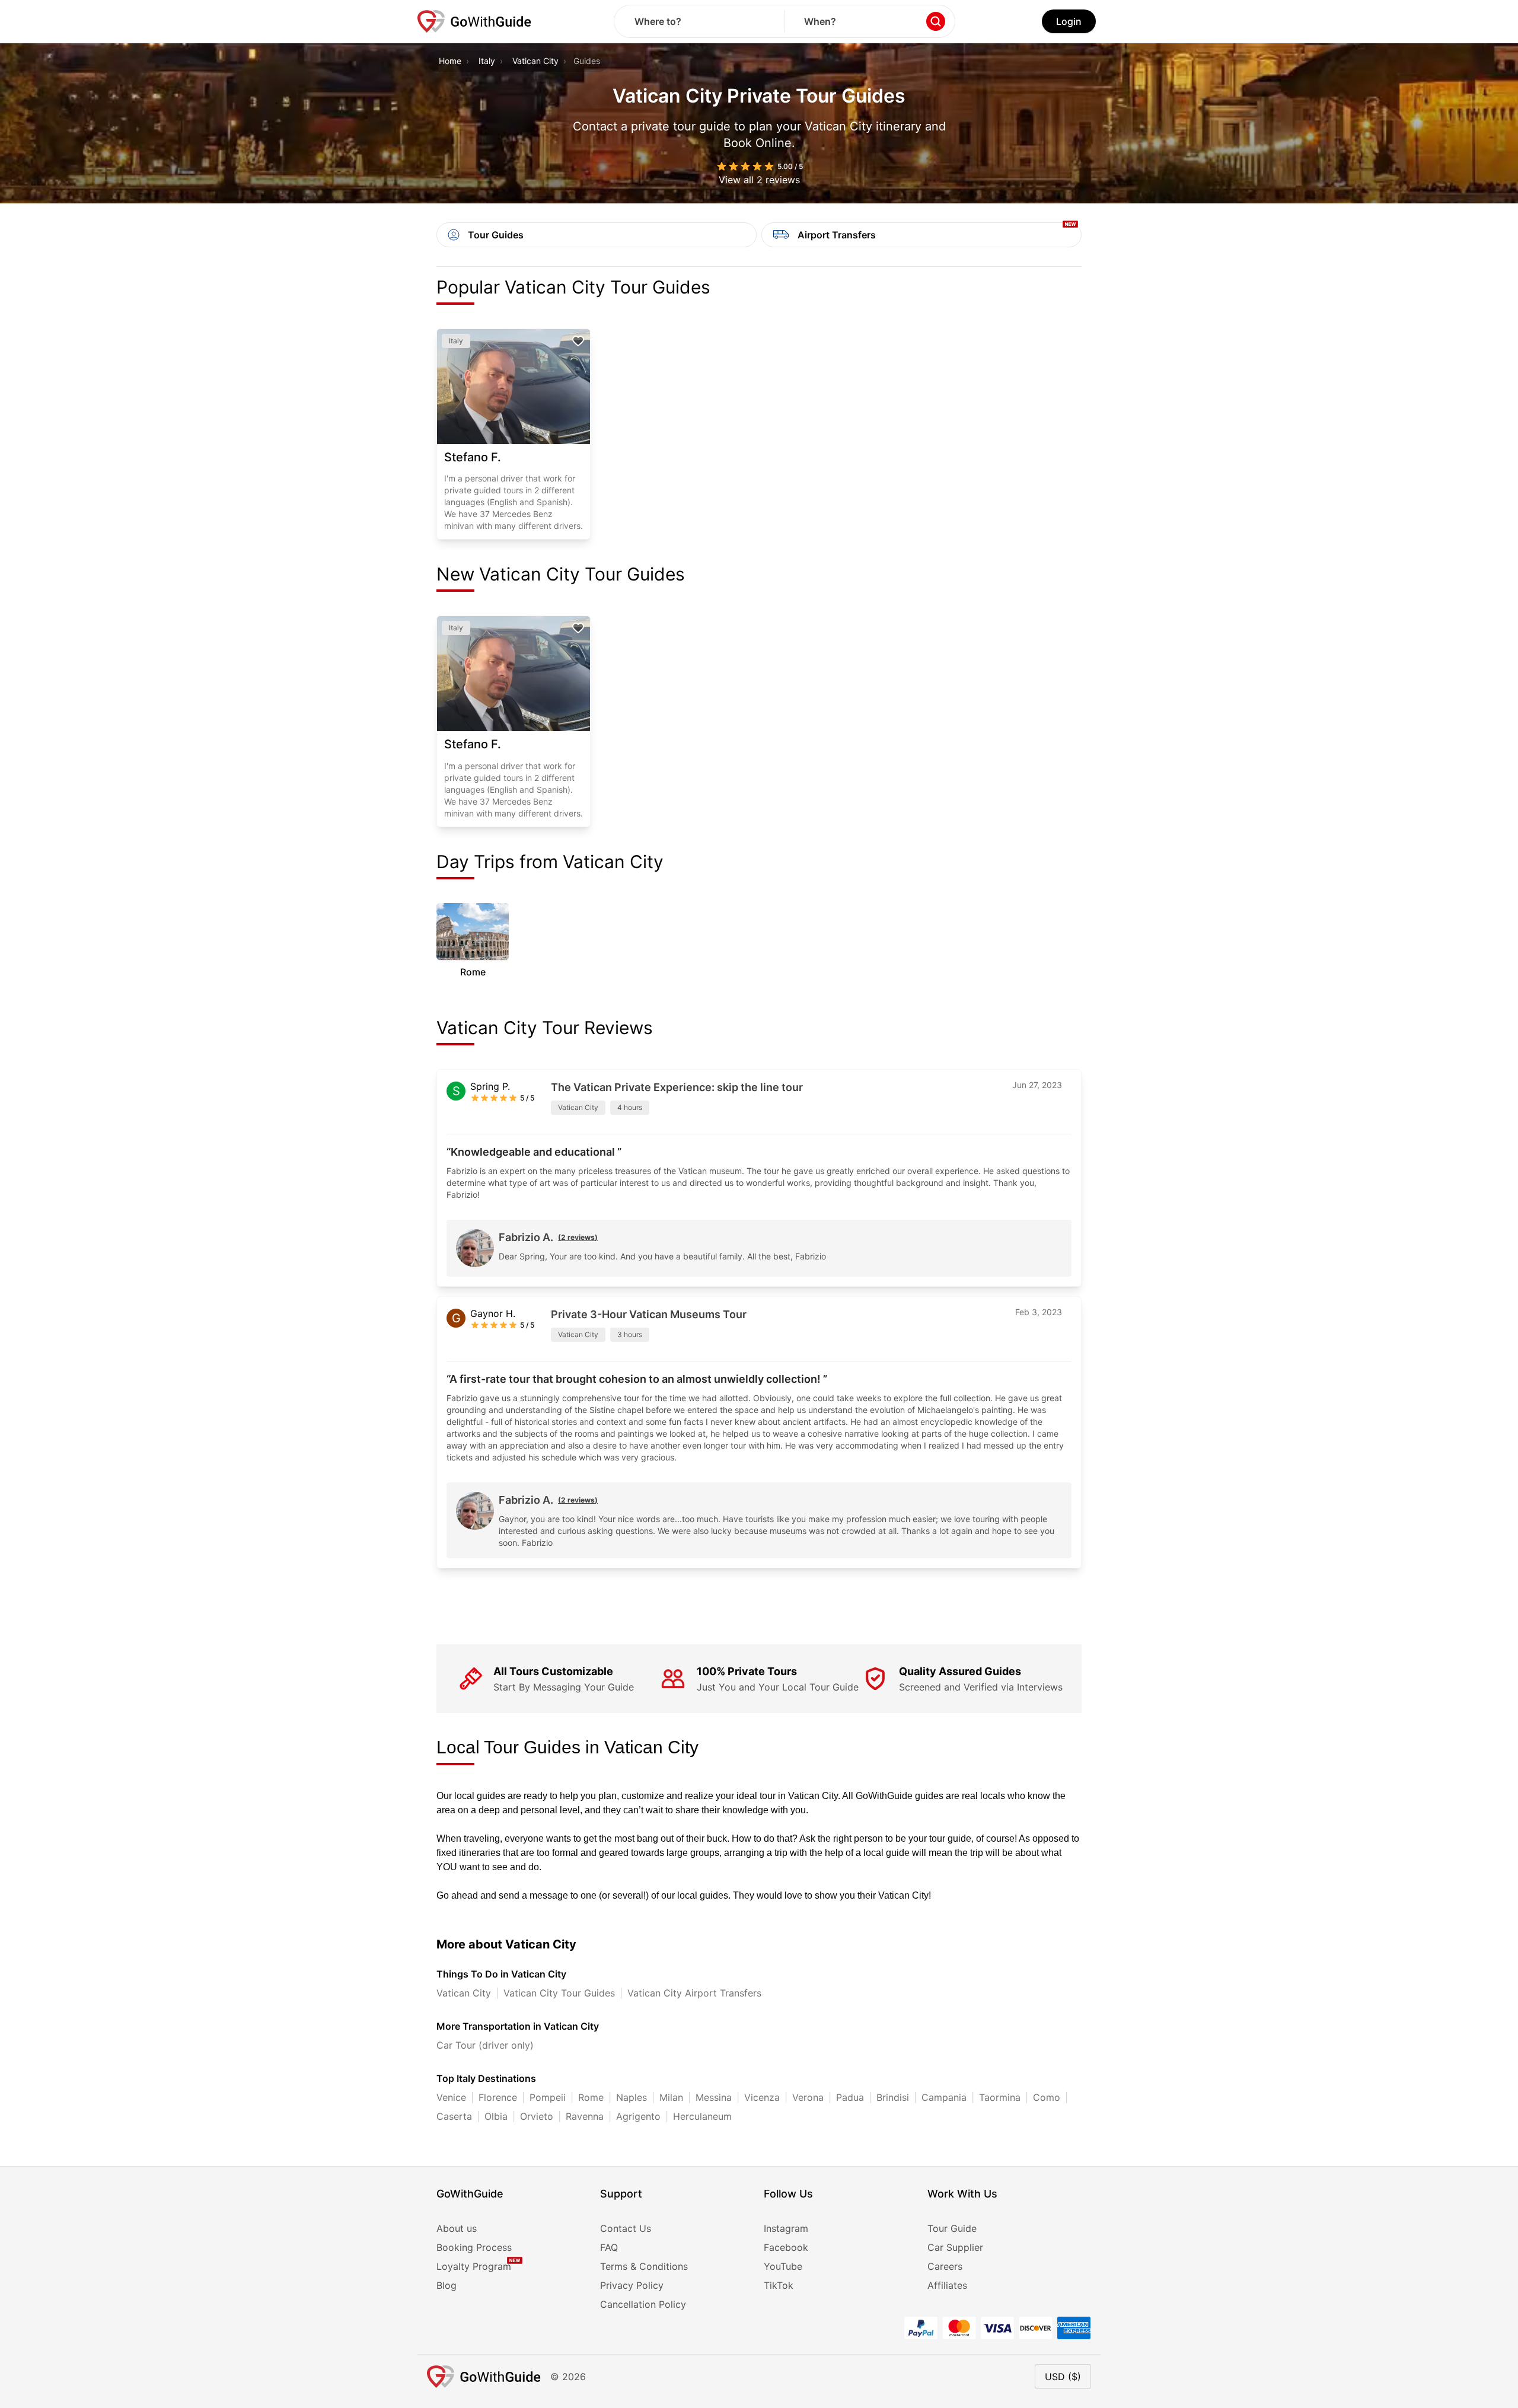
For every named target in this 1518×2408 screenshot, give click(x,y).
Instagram (786, 2228)
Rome (591, 2097)
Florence (498, 2097)
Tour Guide (952, 2228)
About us (457, 2228)
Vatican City (535, 61)
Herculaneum (702, 2116)
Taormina (1000, 2097)
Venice (451, 2097)
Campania (944, 2097)
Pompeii (548, 2097)
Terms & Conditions (644, 2266)
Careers (945, 2266)
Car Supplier (955, 2247)
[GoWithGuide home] (474, 21)
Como (1047, 2097)
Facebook (786, 2247)
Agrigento (638, 2116)
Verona (808, 2097)
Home (450, 61)
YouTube (783, 2266)
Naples (632, 2097)
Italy (487, 61)
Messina (714, 2097)
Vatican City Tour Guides (559, 1993)
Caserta (454, 2116)
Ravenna (585, 2116)
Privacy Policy (632, 2285)
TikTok (779, 2285)
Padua (850, 2097)
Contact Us (626, 2228)
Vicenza (762, 2097)
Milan (671, 2097)
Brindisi (893, 2097)
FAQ (609, 2247)
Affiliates (947, 2285)
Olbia (496, 2116)
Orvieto (537, 2116)
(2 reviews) (578, 1237)
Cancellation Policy (643, 2304)
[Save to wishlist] (578, 341)
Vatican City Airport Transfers (694, 1993)
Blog (447, 2285)
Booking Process (474, 2247)
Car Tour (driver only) (485, 2045)
